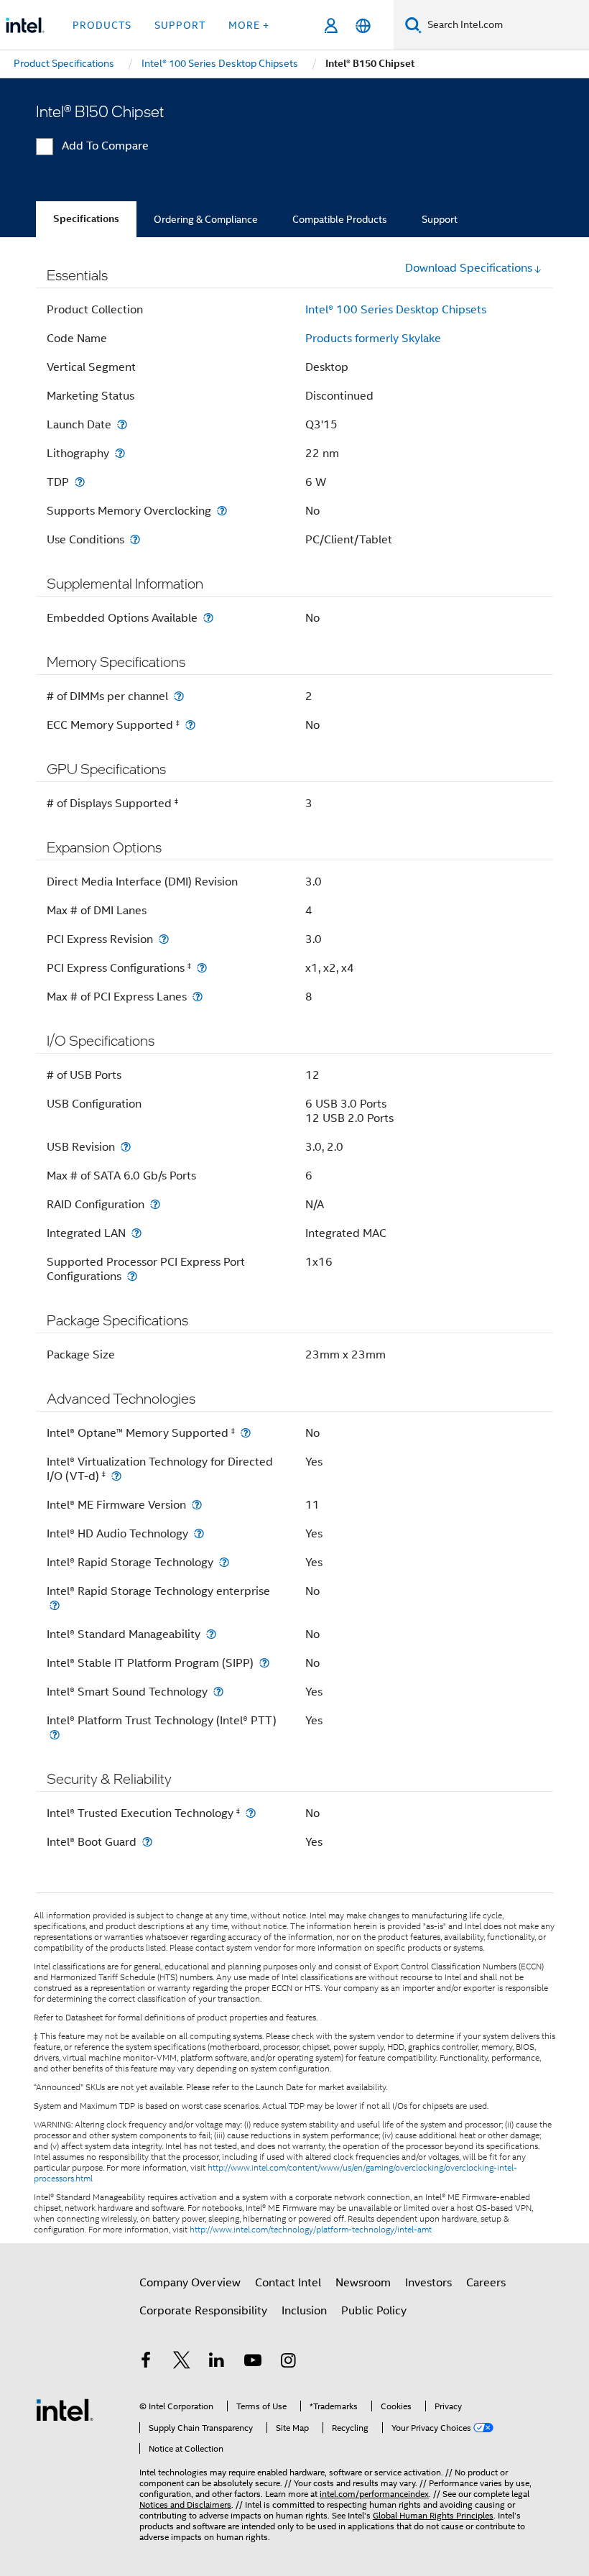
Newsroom (363, 2283)
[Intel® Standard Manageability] (211, 1634)
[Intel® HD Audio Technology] (199, 1533)
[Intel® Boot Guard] (147, 1842)
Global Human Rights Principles (433, 2515)
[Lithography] (120, 453)
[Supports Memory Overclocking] (222, 511)
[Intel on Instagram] (288, 2363)
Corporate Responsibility (203, 2311)
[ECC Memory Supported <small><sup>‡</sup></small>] (190, 725)
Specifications (86, 219)
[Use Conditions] (135, 539)
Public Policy (374, 2311)
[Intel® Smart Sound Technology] (218, 1692)
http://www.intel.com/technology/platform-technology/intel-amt (311, 2230)
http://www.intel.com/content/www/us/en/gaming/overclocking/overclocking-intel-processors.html (275, 2173)
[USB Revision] (126, 1147)
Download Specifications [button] (469, 268)
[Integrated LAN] (136, 1233)
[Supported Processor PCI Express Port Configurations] (132, 1276)
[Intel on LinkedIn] (217, 2363)
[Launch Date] (122, 424)
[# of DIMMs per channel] (179, 696)
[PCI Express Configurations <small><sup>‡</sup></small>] (202, 968)
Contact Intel (288, 2283)
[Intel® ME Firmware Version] (197, 1505)
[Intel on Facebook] (146, 2363)
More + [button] (249, 25)
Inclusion (304, 2311)
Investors (428, 2283)
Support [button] (180, 25)
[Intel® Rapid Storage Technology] (224, 1562)
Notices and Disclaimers (185, 2504)
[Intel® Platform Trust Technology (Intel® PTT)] (55, 1735)
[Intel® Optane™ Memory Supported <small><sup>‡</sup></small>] (246, 1433)
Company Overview (190, 2283)
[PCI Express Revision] (164, 939)
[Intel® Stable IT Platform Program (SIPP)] (264, 1663)
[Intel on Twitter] (182, 2363)
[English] (363, 26)
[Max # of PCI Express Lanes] (198, 997)
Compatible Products (340, 219)
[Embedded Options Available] (208, 618)
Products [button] (102, 25)
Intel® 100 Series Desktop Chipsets (396, 310)
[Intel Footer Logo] (65, 2409)
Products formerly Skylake (373, 339)
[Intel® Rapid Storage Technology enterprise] (55, 1605)
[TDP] (80, 482)
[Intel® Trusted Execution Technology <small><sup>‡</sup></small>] (251, 1813)
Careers (486, 2283)
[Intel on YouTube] (253, 2363)
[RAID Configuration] (155, 1204)
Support (440, 219)
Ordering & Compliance (206, 219)
